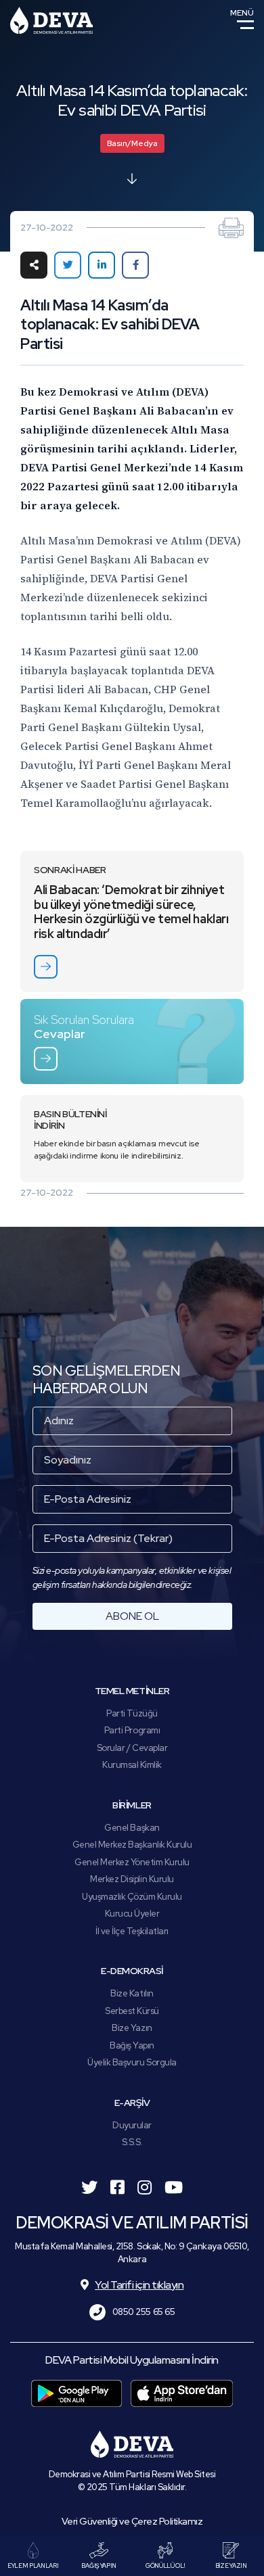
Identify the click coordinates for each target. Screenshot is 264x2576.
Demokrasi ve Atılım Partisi (51, 20)
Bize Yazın (132, 2028)
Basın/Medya (132, 143)
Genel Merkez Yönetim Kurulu (132, 1862)
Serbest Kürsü (132, 2011)
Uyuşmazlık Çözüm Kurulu (132, 1897)
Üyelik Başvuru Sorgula (132, 2062)
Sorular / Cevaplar (132, 1748)
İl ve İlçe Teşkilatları (132, 1931)
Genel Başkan (132, 1828)
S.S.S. (132, 2142)
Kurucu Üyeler (132, 1914)
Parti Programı (132, 1730)
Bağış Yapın (132, 2045)
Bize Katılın (132, 1993)
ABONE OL (132, 1616)
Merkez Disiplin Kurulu (132, 1879)
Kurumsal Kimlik (132, 1765)
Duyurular (132, 2125)
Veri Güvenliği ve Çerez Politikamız (132, 2521)
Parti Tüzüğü (132, 1713)
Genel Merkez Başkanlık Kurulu (132, 1845)
